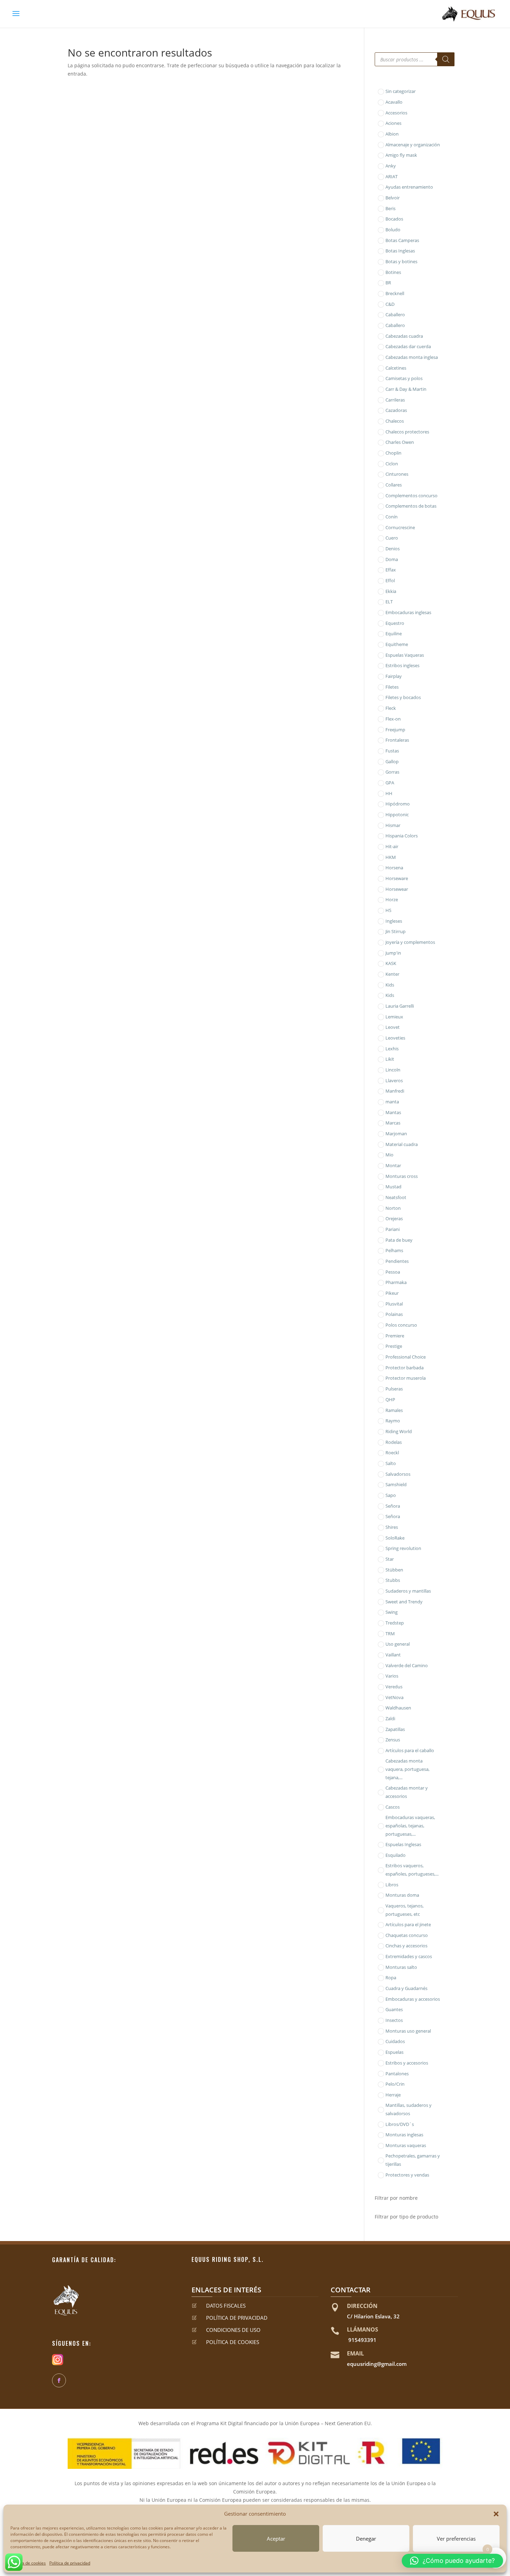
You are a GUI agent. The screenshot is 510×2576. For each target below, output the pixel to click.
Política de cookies (28, 2563)
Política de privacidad (70, 2563)
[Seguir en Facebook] (59, 2380)
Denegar (366, 2539)
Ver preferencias (456, 2539)
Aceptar (276, 2539)
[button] (496, 2514)
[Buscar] (446, 59)
